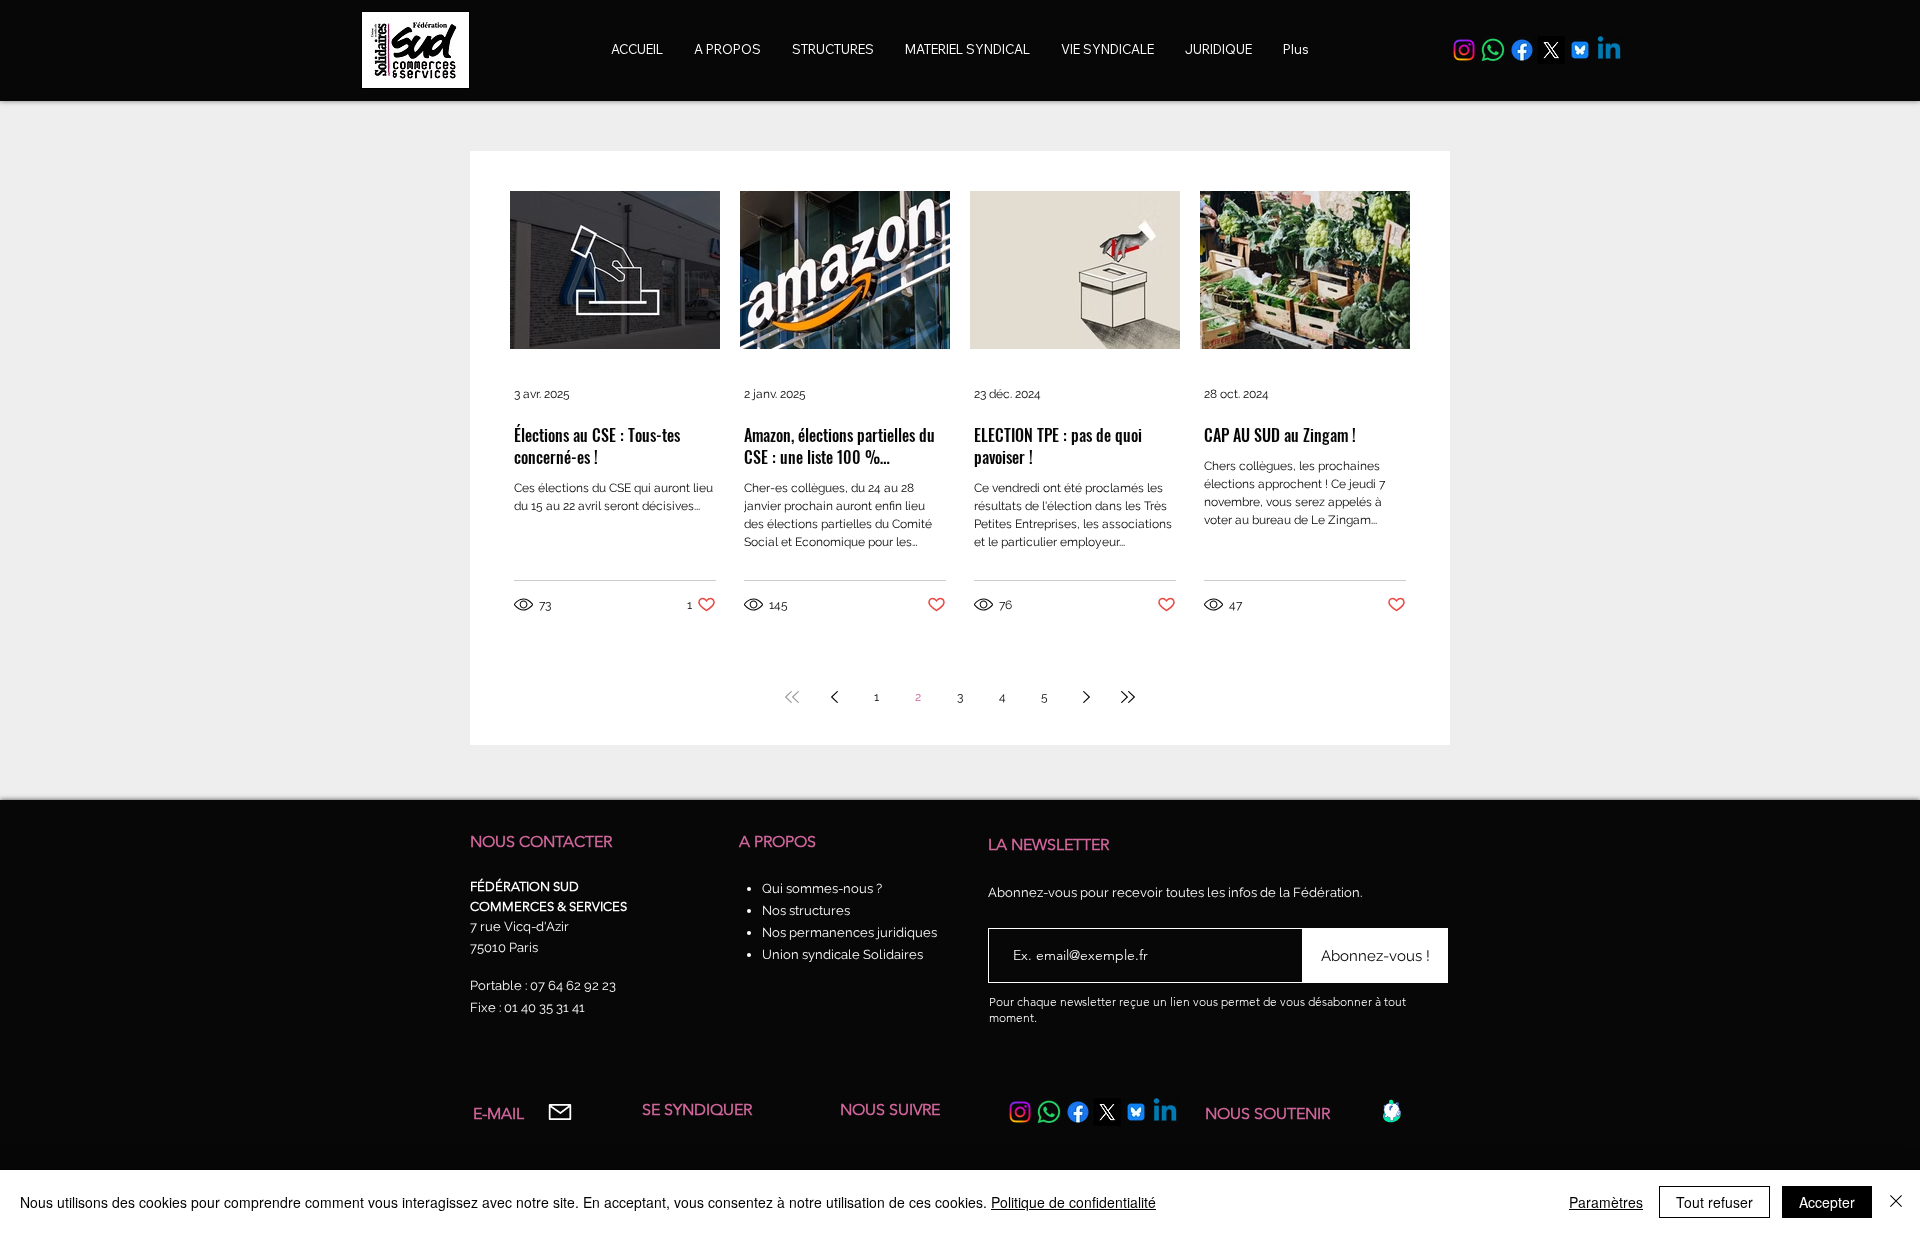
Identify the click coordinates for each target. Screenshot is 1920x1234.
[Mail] (559, 1112)
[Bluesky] (1580, 50)
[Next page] (1086, 697)
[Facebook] (1522, 50)
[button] (1107, 49)
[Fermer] (1896, 1202)
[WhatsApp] (1493, 50)
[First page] (792, 697)
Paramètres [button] (1606, 1202)
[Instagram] (1464, 50)
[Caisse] (1391, 1111)
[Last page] (1128, 697)
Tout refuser (1714, 1202)
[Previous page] (834, 697)
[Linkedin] (1609, 50)
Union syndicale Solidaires (842, 954)
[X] (1551, 50)
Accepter (1827, 1202)
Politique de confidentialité (1073, 1202)
